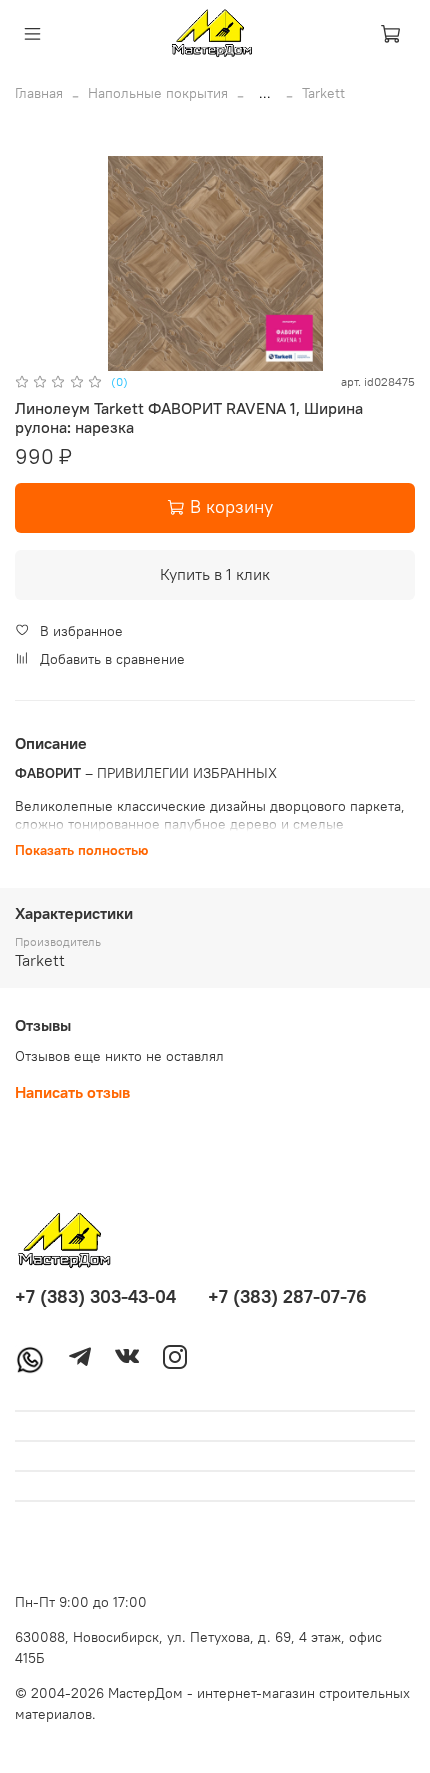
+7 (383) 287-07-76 (287, 1296)
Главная (39, 93)
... (265, 93)
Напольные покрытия (158, 93)
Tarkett (323, 93)
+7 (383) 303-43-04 (95, 1296)
